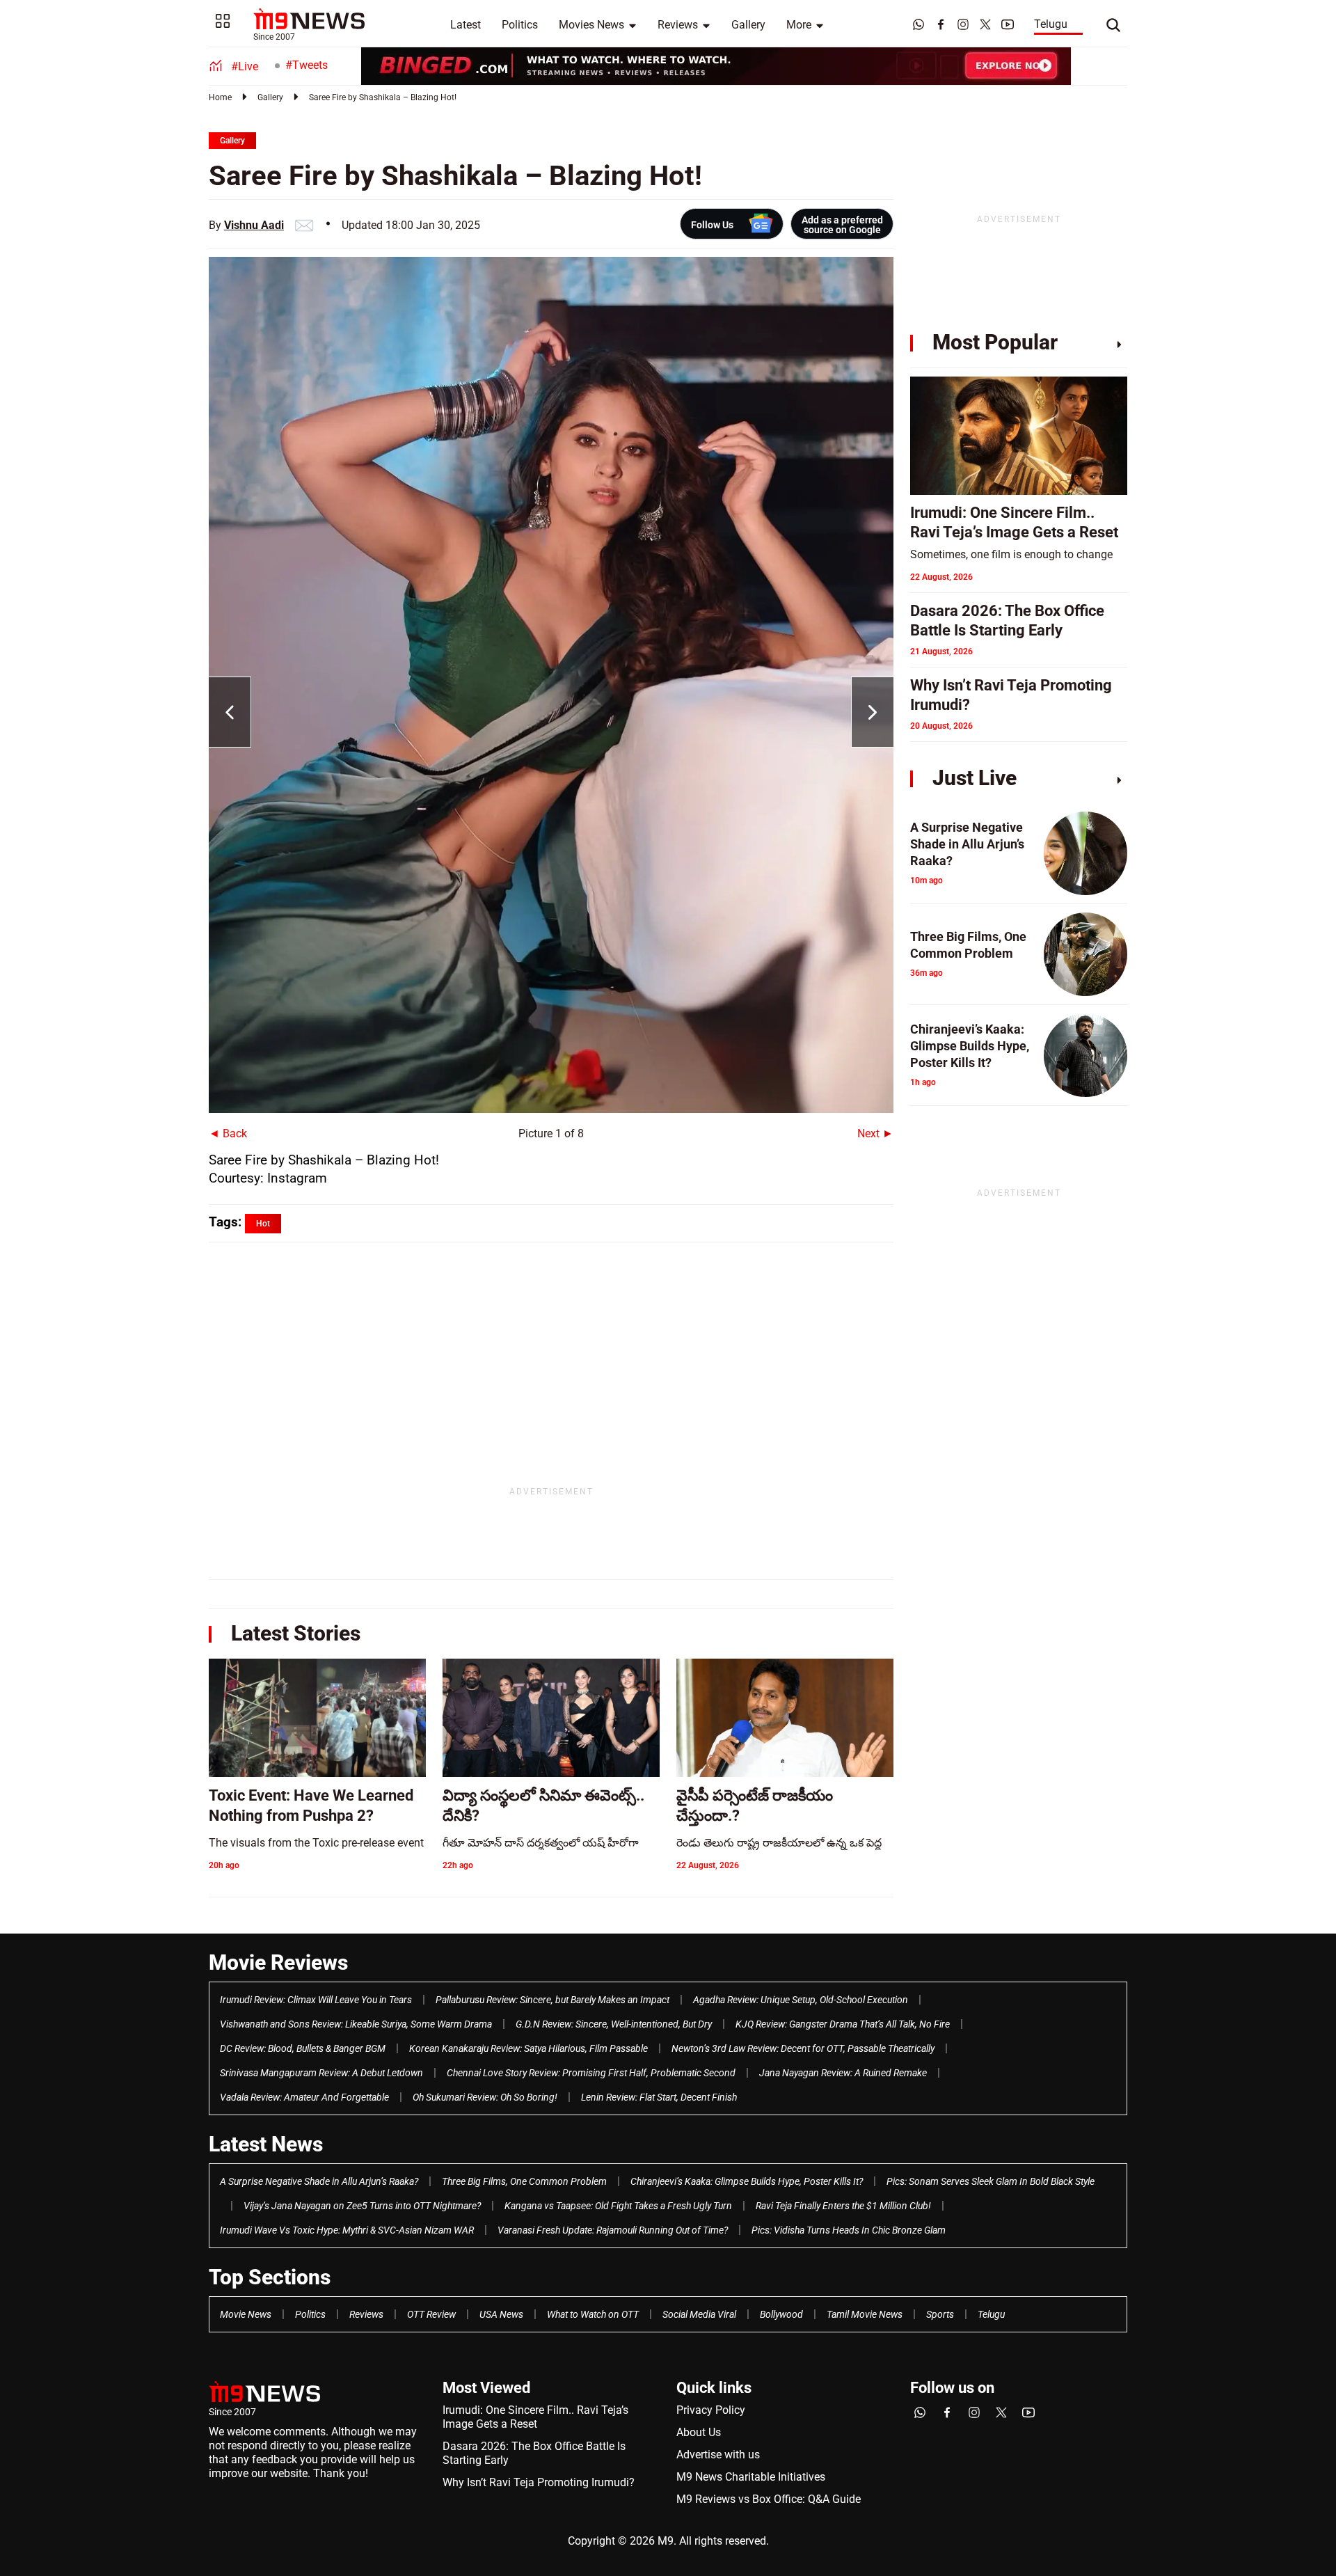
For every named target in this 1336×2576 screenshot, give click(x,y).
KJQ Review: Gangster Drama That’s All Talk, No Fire (843, 2024)
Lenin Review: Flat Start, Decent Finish (659, 2097)
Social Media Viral (699, 2314)
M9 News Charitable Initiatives (751, 2477)
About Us (699, 2432)
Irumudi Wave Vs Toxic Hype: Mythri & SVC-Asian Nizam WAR (347, 2230)
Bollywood (781, 2314)
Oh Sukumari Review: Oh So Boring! (485, 2097)
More (799, 25)
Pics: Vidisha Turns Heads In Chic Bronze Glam (849, 2230)
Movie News (246, 2314)
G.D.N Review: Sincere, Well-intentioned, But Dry (614, 2024)
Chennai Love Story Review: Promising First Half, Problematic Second (591, 2073)
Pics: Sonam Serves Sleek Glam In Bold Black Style (991, 2181)
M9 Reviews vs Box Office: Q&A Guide (769, 2499)
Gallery (748, 25)
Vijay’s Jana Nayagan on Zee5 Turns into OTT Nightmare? (362, 2206)
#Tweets (307, 65)
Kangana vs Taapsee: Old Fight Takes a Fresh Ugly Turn (618, 2206)
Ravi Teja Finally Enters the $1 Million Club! (843, 2206)
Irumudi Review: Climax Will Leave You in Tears (316, 2000)
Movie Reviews (278, 1962)
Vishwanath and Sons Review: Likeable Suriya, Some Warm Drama (356, 2024)
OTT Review (431, 2314)
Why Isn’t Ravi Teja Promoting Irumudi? (539, 2482)
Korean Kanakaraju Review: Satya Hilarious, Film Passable (528, 2048)
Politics (520, 25)
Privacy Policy (711, 2410)
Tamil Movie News (865, 2314)
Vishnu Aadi (254, 225)
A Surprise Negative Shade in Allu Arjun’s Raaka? (319, 2181)
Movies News (591, 25)
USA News (501, 2314)
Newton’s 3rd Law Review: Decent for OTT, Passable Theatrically (803, 2048)
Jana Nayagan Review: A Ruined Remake (843, 2073)
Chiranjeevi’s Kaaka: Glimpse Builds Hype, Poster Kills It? (747, 2181)
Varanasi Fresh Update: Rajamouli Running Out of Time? (613, 2230)
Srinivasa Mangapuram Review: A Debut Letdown (321, 2073)
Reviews (678, 25)
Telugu (1051, 24)
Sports (940, 2314)
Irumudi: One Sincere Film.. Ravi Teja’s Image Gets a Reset (535, 2417)
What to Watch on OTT (593, 2314)
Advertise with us (718, 2455)
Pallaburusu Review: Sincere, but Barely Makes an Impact (552, 2000)
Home (220, 97)
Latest (466, 25)
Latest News (266, 2144)
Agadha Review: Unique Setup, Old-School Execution (801, 2000)
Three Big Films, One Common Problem (524, 2181)
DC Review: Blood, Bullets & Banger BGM (303, 2048)
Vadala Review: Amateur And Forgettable (304, 2097)
